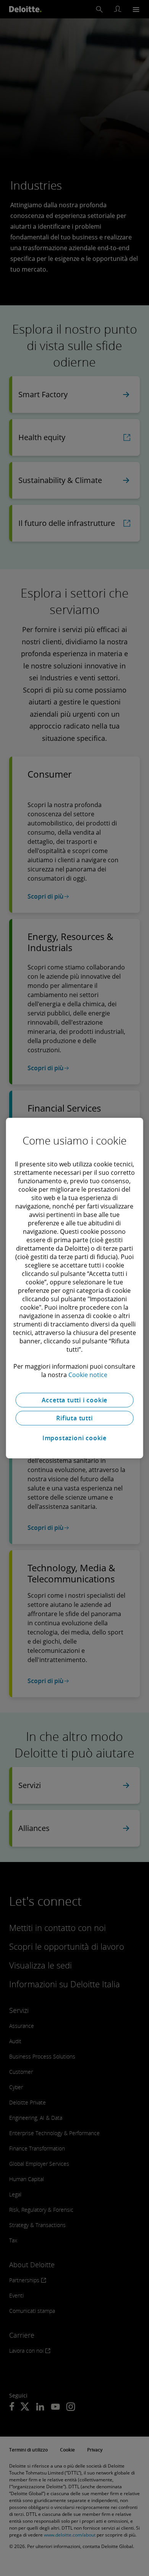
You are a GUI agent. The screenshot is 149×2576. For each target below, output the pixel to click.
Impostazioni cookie (74, 1438)
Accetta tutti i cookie (75, 1400)
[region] (75, 1288)
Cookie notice (88, 1375)
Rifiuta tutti (74, 1418)
